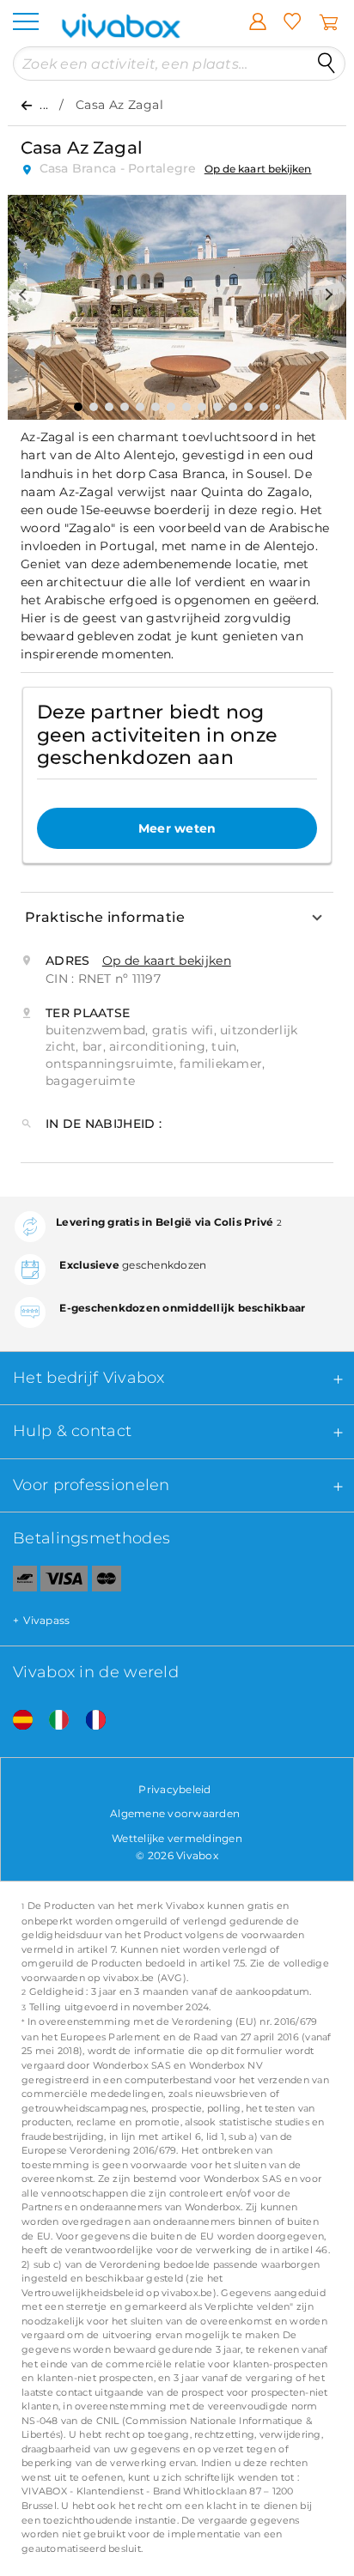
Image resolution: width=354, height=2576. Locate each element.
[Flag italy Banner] (52, 1721)
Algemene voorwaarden (175, 1813)
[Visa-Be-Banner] (64, 1582)
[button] (25, 294)
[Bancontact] (18, 1582)
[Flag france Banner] (89, 1721)
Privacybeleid (174, 1789)
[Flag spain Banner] (16, 1721)
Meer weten (177, 828)
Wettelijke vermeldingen (177, 1838)
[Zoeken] (327, 64)
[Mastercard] (107, 1582)
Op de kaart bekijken (258, 169)
